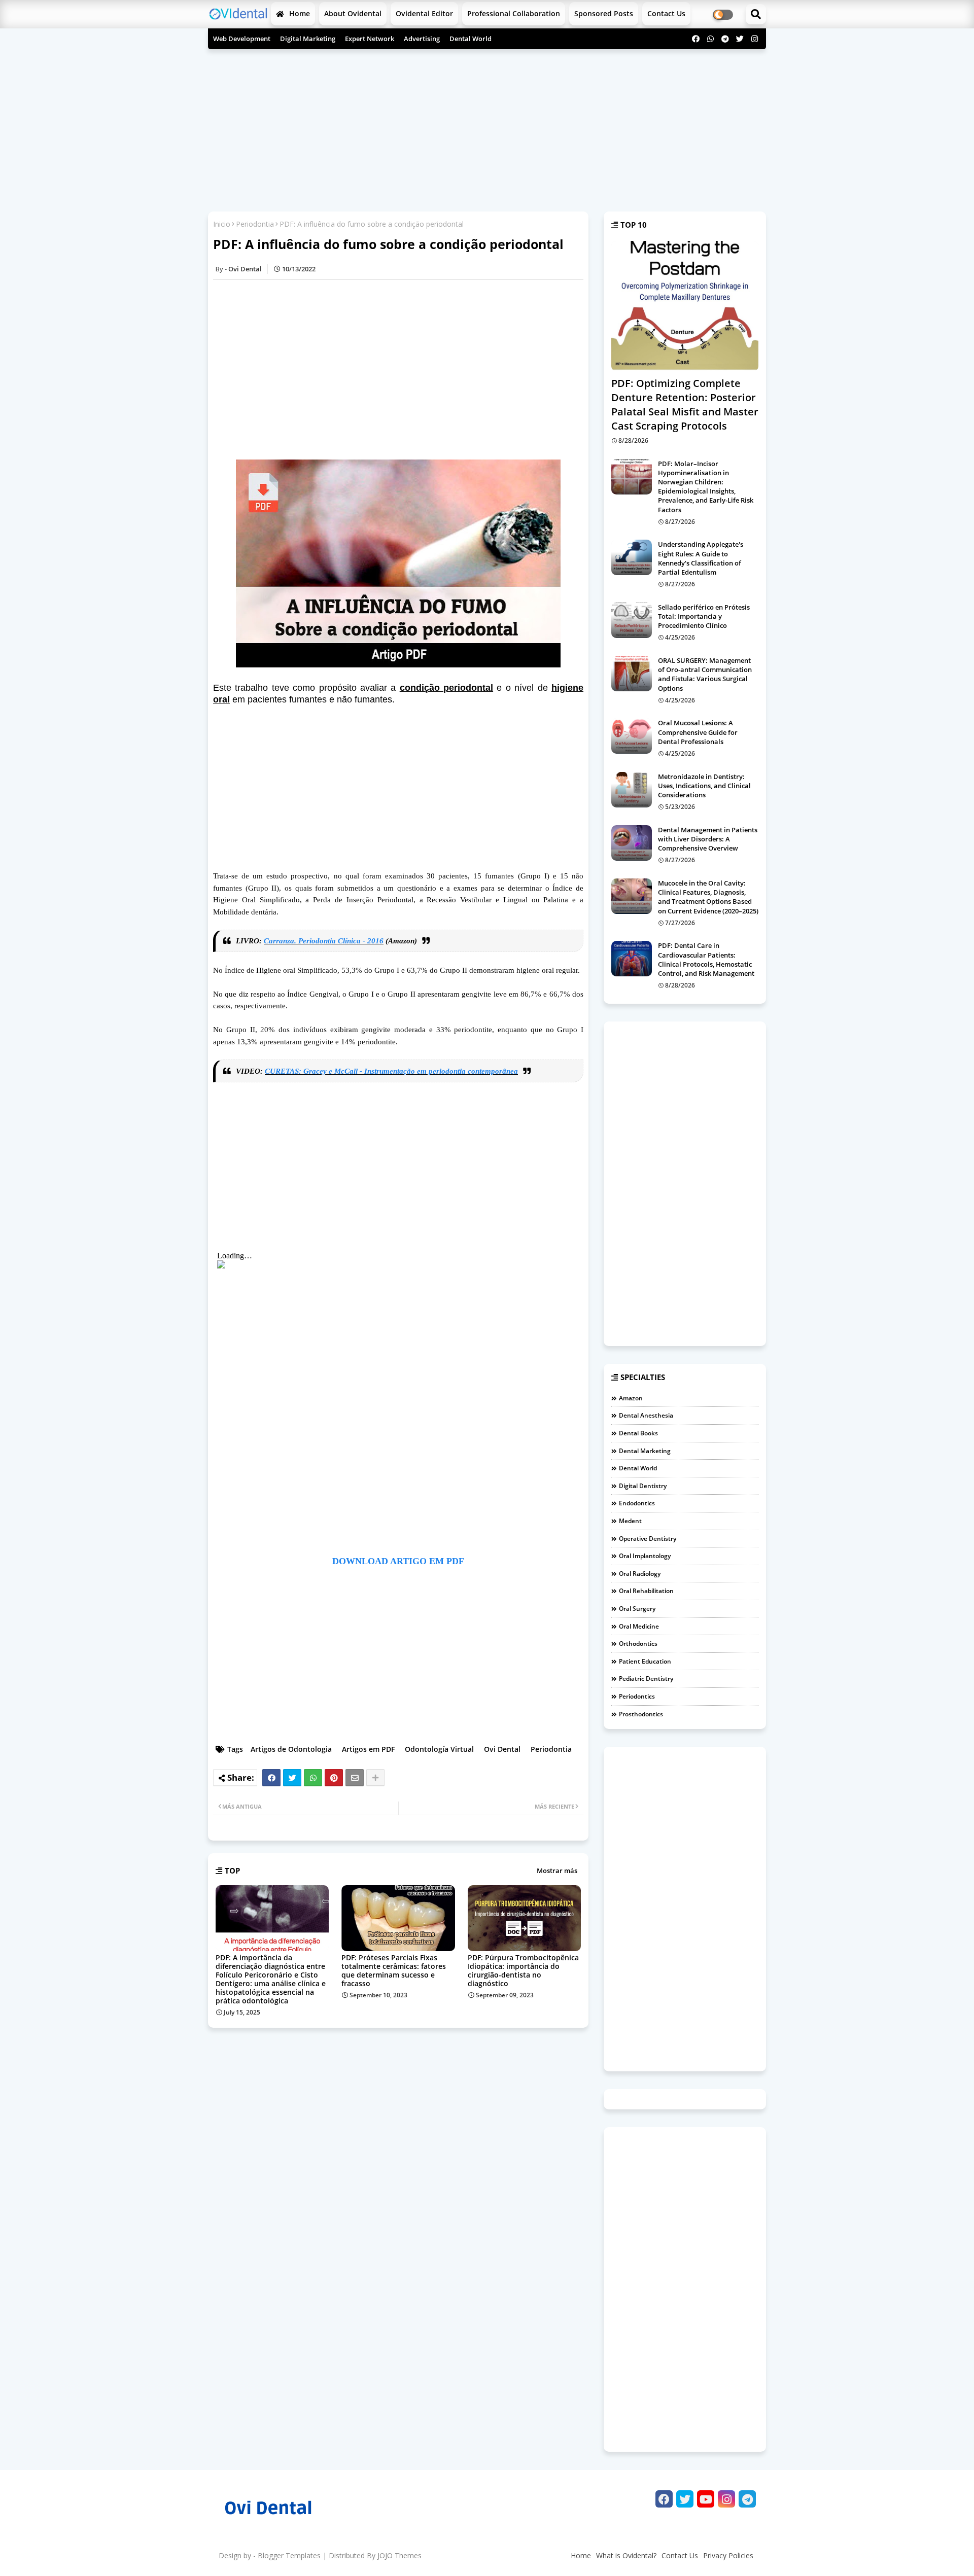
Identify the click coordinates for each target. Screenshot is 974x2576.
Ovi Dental (502, 1749)
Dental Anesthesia (646, 1415)
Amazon (631, 1398)
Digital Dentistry (643, 1486)
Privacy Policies (728, 2555)
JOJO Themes (399, 2555)
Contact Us (680, 2555)
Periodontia (255, 224)
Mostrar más (557, 1871)
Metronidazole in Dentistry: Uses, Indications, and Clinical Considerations (704, 786)
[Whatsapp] (313, 1778)
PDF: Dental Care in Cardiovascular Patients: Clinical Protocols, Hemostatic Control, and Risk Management (706, 959)
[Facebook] (271, 1778)
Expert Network (370, 39)
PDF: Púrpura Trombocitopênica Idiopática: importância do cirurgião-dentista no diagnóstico (523, 1970)
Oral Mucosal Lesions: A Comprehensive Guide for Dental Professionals (698, 732)
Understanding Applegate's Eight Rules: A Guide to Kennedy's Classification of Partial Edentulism (701, 558)
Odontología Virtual (439, 1749)
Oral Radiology (640, 1574)
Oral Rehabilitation (646, 1591)
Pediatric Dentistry (646, 1679)
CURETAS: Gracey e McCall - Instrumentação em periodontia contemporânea (391, 1071)
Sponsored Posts (604, 13)
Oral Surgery (637, 1609)
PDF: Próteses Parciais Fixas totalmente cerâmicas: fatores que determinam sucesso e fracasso (394, 1970)
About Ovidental (353, 13)
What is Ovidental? (626, 2555)
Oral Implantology (645, 1556)
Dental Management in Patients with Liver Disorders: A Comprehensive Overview (708, 839)
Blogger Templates (289, 2555)
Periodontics (637, 1696)
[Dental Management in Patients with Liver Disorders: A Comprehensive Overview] (632, 843)
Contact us (666, 13)
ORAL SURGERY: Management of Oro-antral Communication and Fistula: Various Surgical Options (705, 674)
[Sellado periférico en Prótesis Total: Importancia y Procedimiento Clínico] (632, 620)
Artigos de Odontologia (291, 1749)
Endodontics (637, 1503)
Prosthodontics (641, 1714)
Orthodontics (638, 1644)
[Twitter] (292, 1778)
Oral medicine (639, 1626)
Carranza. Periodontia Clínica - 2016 (324, 941)
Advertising (422, 39)
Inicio (222, 224)
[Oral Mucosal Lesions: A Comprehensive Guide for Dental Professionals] (632, 736)
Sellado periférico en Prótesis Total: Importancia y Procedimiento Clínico (704, 616)
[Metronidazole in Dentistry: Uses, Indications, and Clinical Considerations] (632, 790)
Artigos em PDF (368, 1749)
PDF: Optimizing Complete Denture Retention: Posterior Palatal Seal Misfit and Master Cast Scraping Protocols (685, 404)
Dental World (471, 39)
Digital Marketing (308, 39)
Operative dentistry (648, 1539)
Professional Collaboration (514, 13)
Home (299, 13)
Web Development (242, 39)
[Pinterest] (334, 1778)
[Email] (355, 1778)
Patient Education (645, 1661)
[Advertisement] (487, 128)
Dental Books (638, 1433)
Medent (630, 1521)
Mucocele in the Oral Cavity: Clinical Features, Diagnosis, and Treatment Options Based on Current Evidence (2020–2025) (708, 897)
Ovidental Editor (424, 13)
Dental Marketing (645, 1451)
